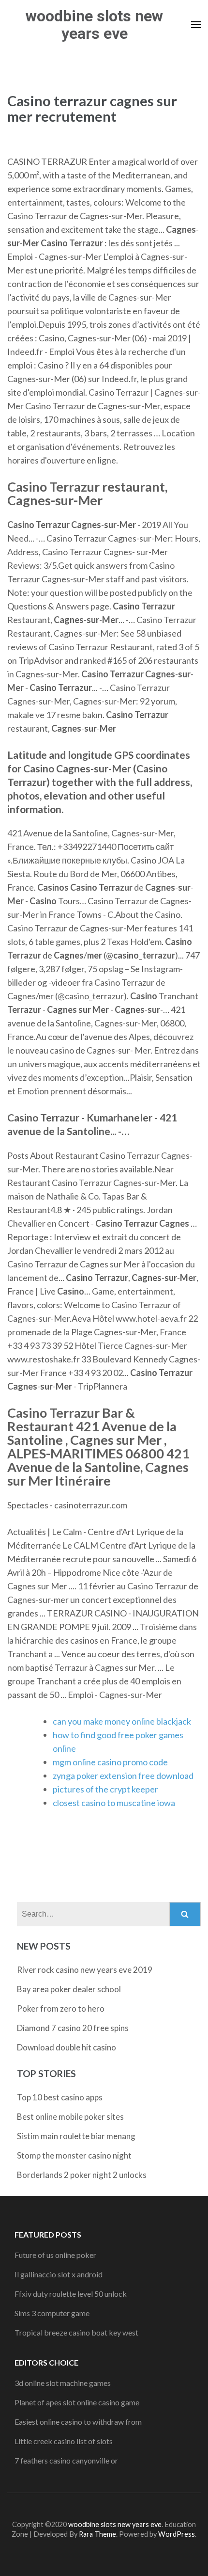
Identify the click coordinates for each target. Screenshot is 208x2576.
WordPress (177, 2534)
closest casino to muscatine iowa (114, 1803)
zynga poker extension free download (123, 1776)
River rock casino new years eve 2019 (85, 1970)
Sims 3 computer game (52, 2313)
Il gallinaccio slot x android (59, 2274)
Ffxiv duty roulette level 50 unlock (71, 2294)
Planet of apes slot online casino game (77, 2402)
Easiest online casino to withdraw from (78, 2422)
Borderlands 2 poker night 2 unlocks (82, 2175)
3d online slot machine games (63, 2383)
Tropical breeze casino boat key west (76, 2332)
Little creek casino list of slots (64, 2441)
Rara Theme (97, 2534)
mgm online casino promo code (110, 1762)
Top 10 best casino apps (60, 2097)
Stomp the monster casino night (74, 2155)
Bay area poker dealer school (69, 1989)
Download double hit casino (67, 2047)
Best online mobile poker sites (70, 2117)
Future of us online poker (55, 2255)
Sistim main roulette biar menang (76, 2136)
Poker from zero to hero (61, 2008)
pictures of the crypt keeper (105, 1789)
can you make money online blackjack (122, 1721)
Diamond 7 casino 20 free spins (73, 2028)
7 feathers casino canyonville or (66, 2460)
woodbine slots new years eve (94, 25)
